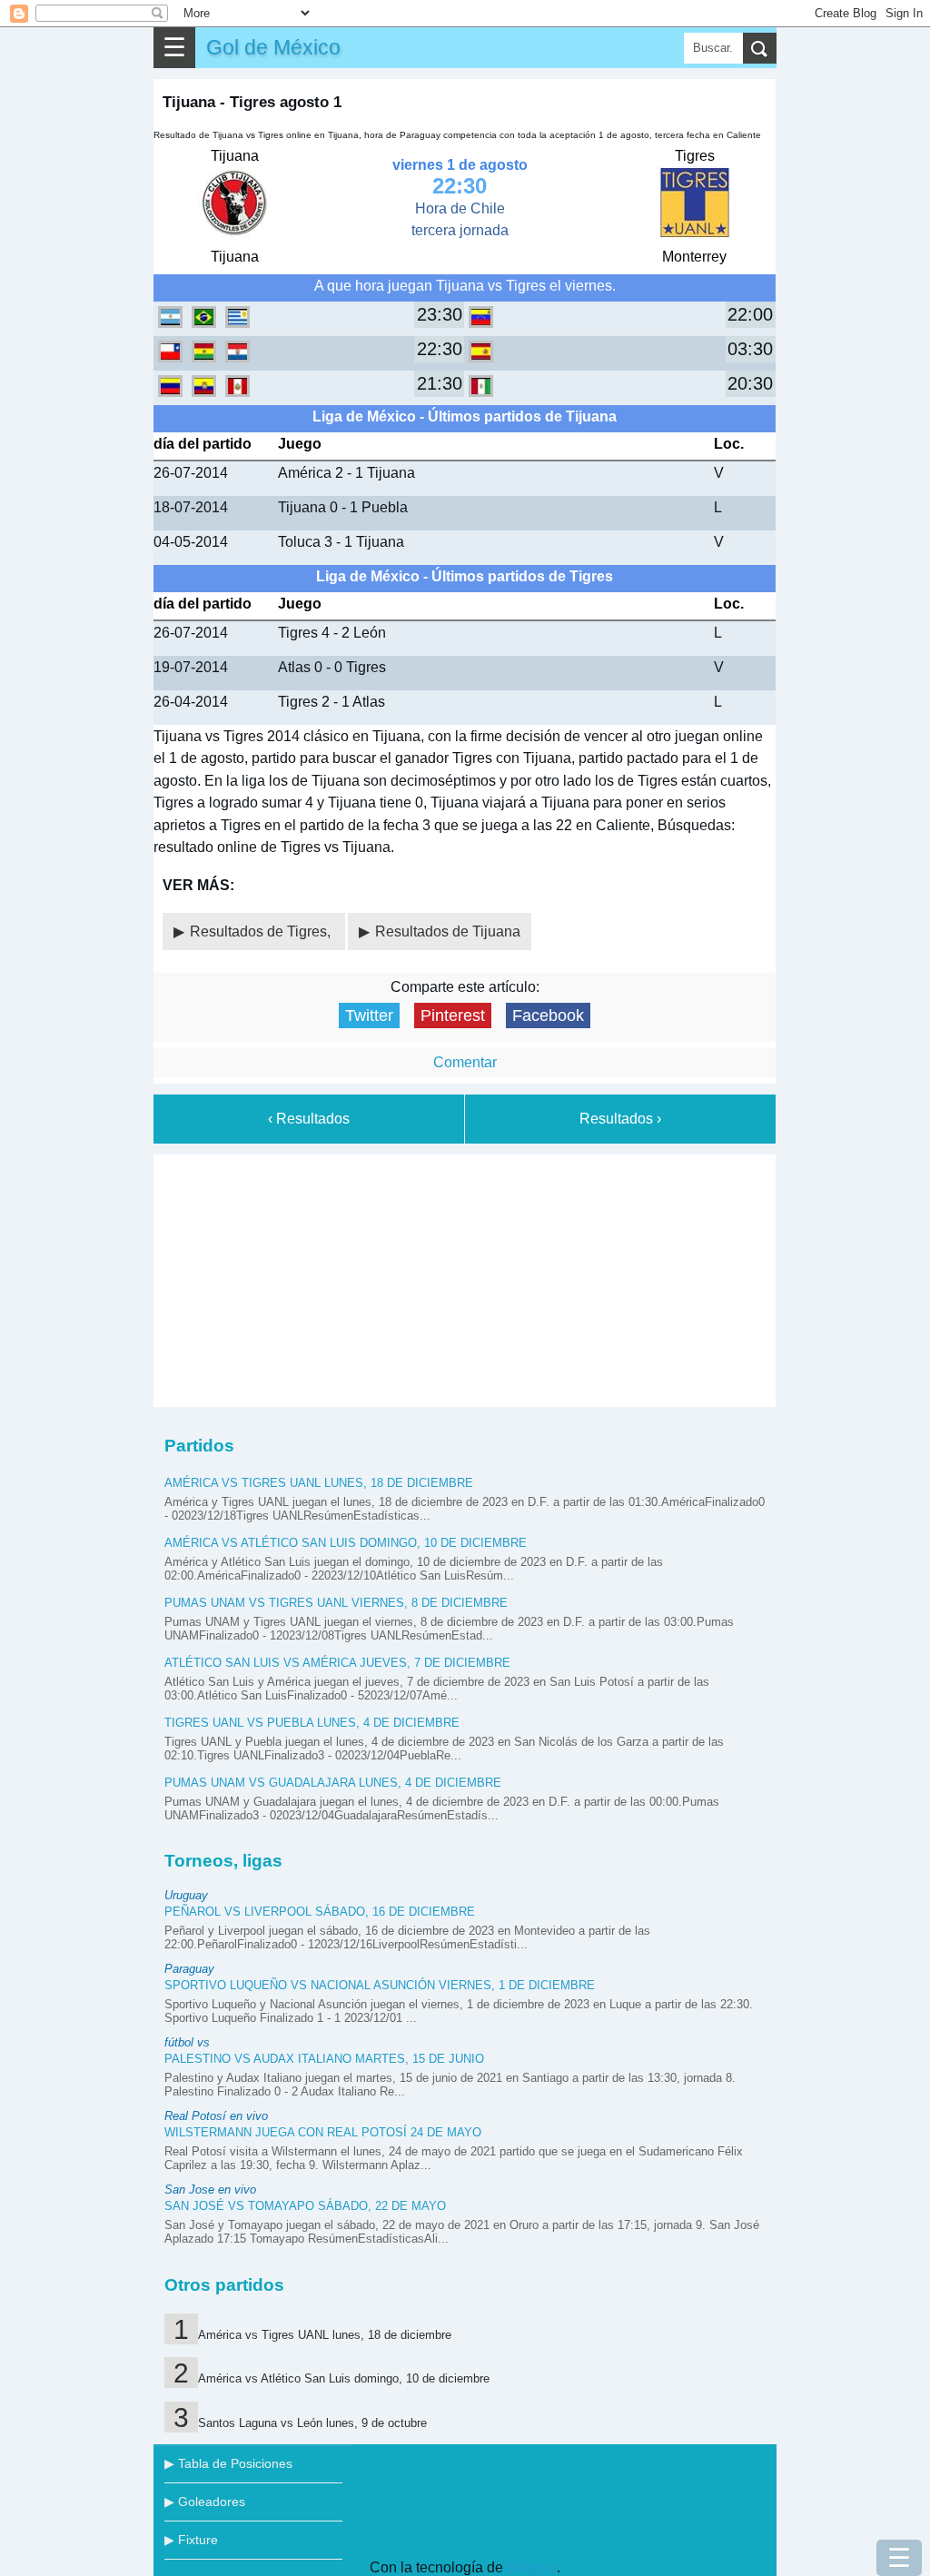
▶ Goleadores (205, 2502)
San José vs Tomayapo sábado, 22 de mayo (305, 2206)
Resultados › (620, 1119)
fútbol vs (187, 2042)
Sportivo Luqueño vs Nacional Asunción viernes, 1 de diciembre (380, 1985)
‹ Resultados (309, 1119)
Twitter (369, 1016)
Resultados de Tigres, (262, 931)
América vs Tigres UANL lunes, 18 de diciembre (319, 1483)
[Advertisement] (465, 1277)
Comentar (465, 1062)
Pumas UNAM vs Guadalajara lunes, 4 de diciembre (333, 1783)
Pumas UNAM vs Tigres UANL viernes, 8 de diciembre (336, 1603)
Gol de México (273, 47)
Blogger (532, 2567)
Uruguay (186, 1895)
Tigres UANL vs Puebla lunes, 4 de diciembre (312, 1723)
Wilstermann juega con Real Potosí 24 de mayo (323, 2132)
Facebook (548, 1016)
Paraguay (189, 1969)
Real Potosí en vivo (216, 2116)
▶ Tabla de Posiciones (228, 2463)
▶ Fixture (191, 2540)
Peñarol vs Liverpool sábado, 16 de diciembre (320, 1912)
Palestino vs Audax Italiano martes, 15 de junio (324, 2059)
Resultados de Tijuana (448, 931)
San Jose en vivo (210, 2190)
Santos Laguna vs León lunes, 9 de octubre (312, 2423)
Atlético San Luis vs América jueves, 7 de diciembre (337, 1663)
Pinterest (453, 1016)
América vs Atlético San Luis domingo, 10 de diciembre (346, 1543)
